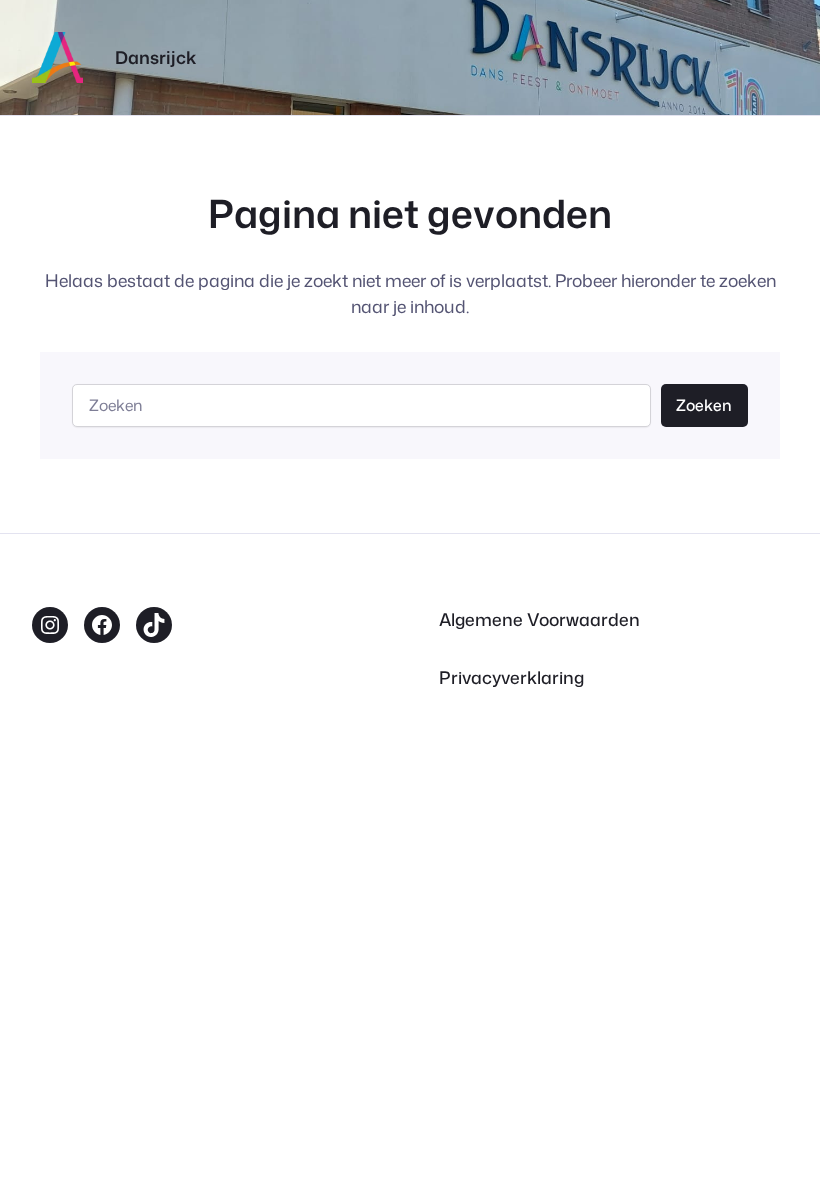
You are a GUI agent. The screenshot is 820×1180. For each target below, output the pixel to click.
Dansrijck (155, 57)
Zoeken (704, 405)
